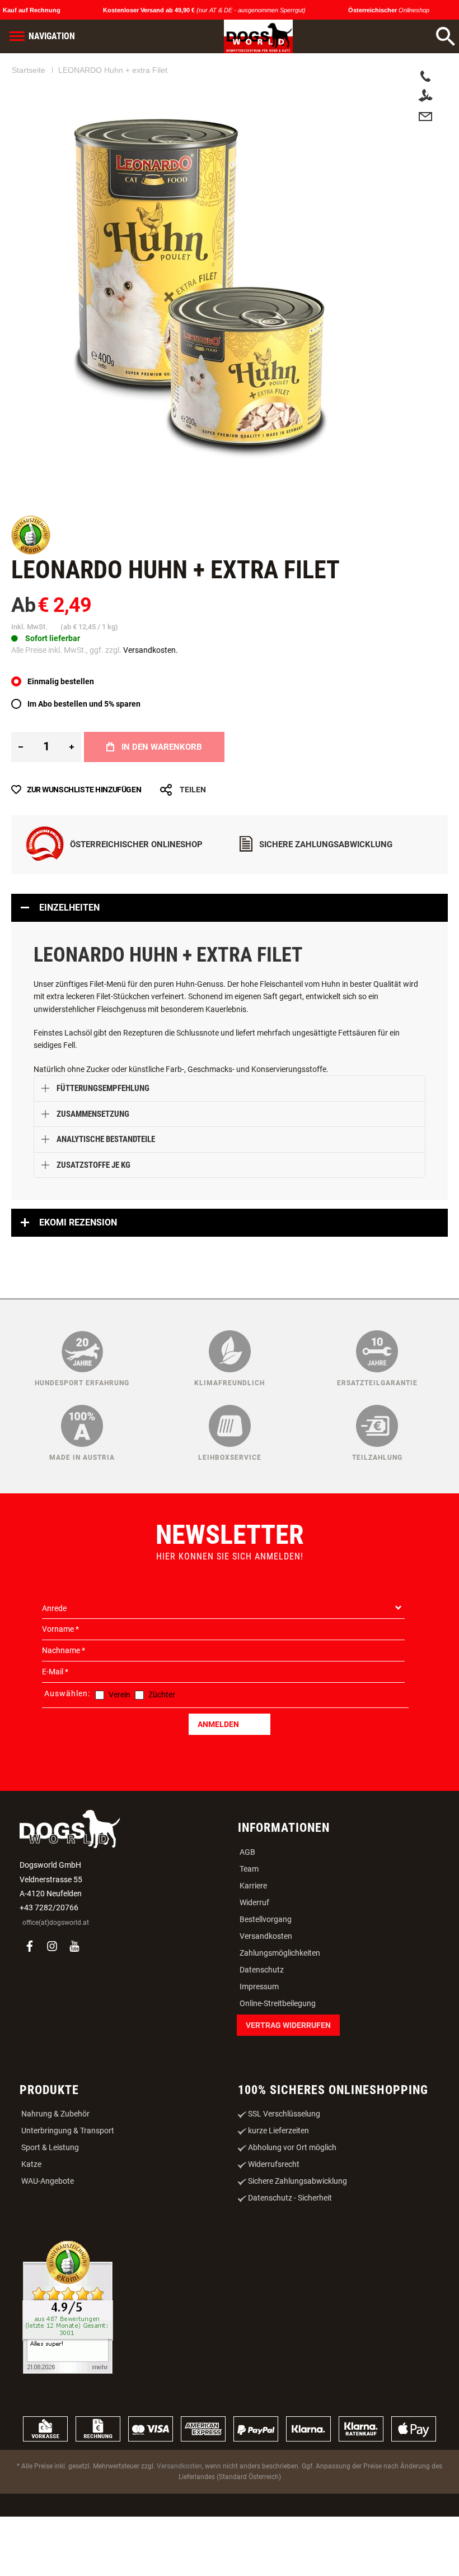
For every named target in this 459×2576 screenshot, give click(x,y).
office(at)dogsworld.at (56, 1977)
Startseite (29, 70)
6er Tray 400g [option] (152, 697)
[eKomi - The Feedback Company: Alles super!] (68, 2363)
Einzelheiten (69, 962)
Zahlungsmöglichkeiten (280, 2007)
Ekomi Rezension (78, 1277)
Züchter (162, 1749)
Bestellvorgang (266, 1974)
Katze (31, 2218)
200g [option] (24, 697)
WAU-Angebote (48, 2235)
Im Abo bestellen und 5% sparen (84, 758)
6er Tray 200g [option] (95, 697)
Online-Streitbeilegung (278, 2058)
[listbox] (230, 699)
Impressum (259, 2041)
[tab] (230, 962)
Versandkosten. (151, 650)
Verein (120, 1749)
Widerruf (254, 1957)
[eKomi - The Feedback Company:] (31, 552)
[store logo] (258, 36)
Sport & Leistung (50, 2202)
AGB (247, 1906)
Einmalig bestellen (61, 736)
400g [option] (52, 697)
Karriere (253, 1940)
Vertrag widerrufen (288, 2080)
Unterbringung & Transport (68, 2185)
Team (249, 1923)
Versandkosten (266, 1990)
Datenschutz (262, 2024)
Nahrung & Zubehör (55, 2168)
